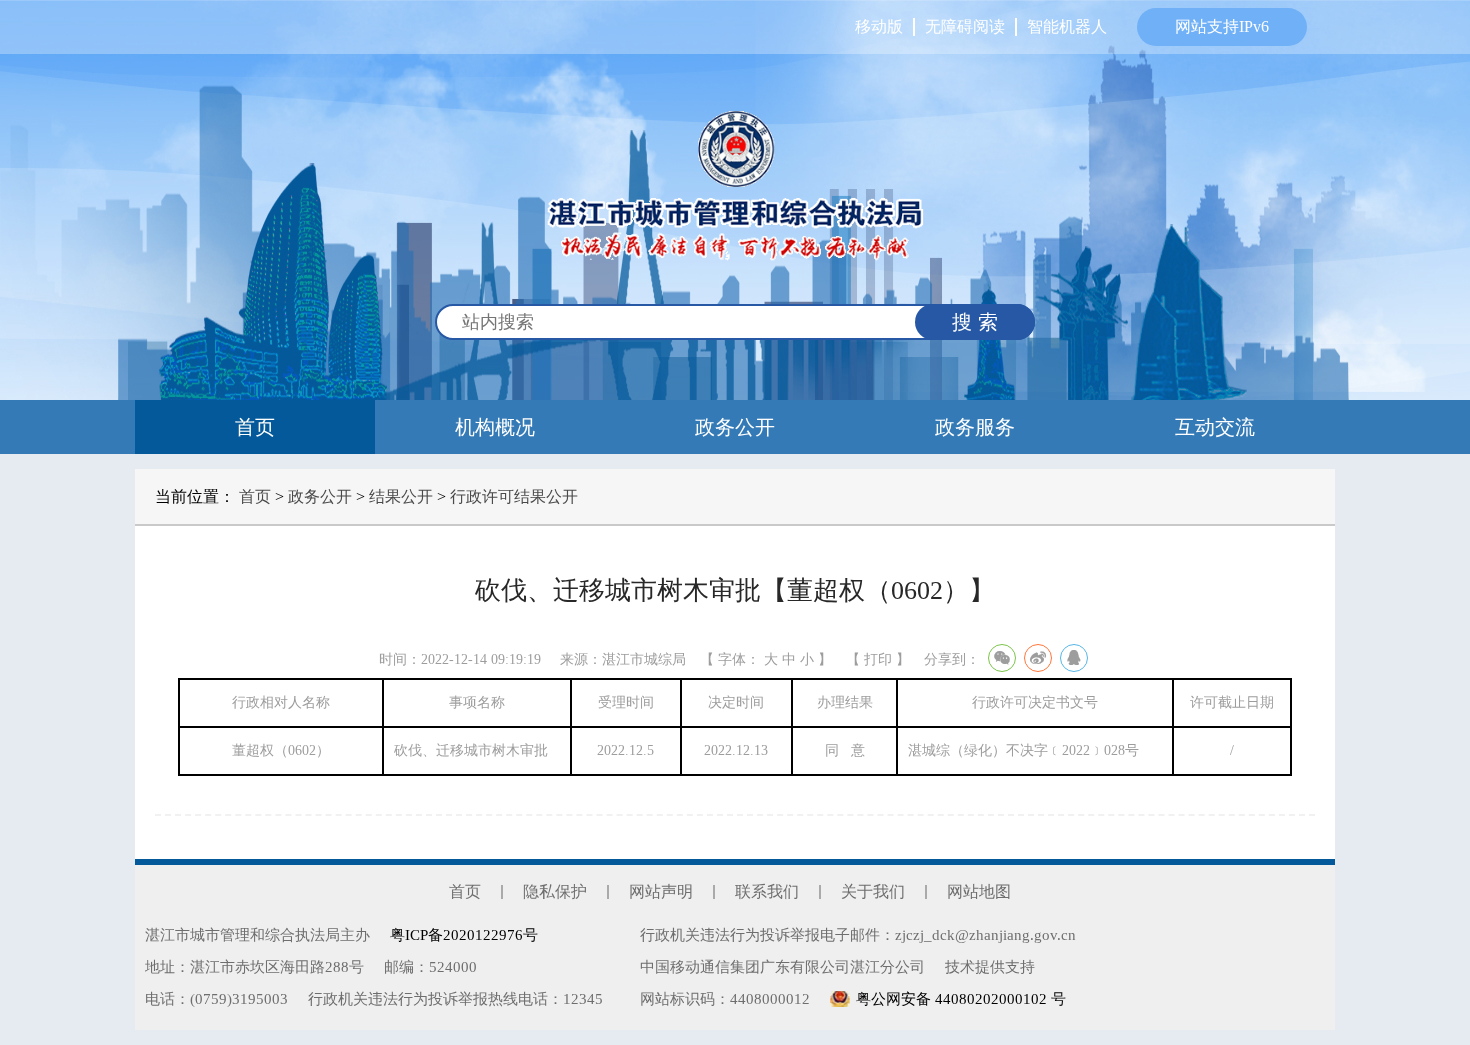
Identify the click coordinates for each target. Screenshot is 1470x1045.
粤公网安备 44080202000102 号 (961, 999)
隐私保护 (555, 891)
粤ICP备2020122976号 (464, 935)
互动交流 (1215, 427)
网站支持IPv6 (1222, 26)
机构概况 (495, 427)
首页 (255, 427)
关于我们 (873, 891)
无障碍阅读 (965, 26)
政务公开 (735, 427)
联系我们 (767, 891)
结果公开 (401, 496)
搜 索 (975, 322)
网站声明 (661, 891)
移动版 (879, 26)
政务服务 (975, 427)
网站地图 (979, 891)
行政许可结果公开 (514, 496)
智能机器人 (1067, 26)
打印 (878, 659)
